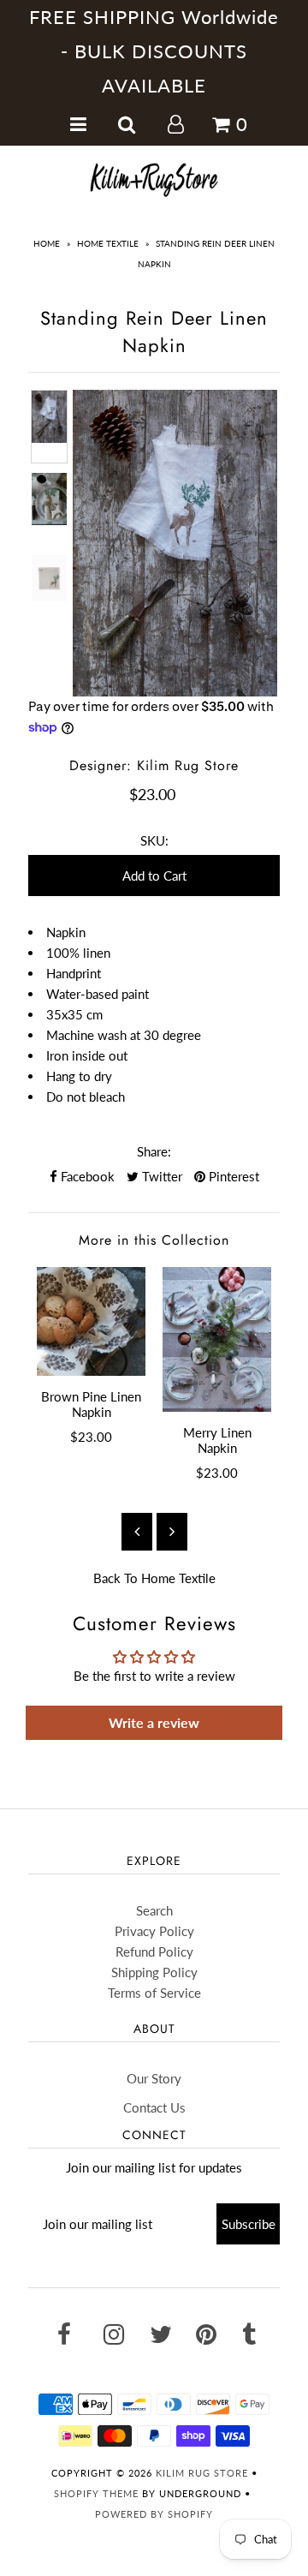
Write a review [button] (154, 1722)
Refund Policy (154, 1951)
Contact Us (154, 2107)
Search (154, 1910)
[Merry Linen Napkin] (217, 1339)
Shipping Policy (154, 1972)
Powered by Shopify (154, 2514)
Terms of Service (154, 1993)
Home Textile (108, 243)
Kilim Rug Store (202, 2473)
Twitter (160, 1176)
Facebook (86, 1176)
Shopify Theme (96, 2493)
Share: (154, 1151)
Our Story (154, 2078)
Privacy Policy (154, 1931)
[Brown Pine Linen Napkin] (91, 1321)
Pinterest (232, 1176)
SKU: (154, 840)
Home (47, 243)
